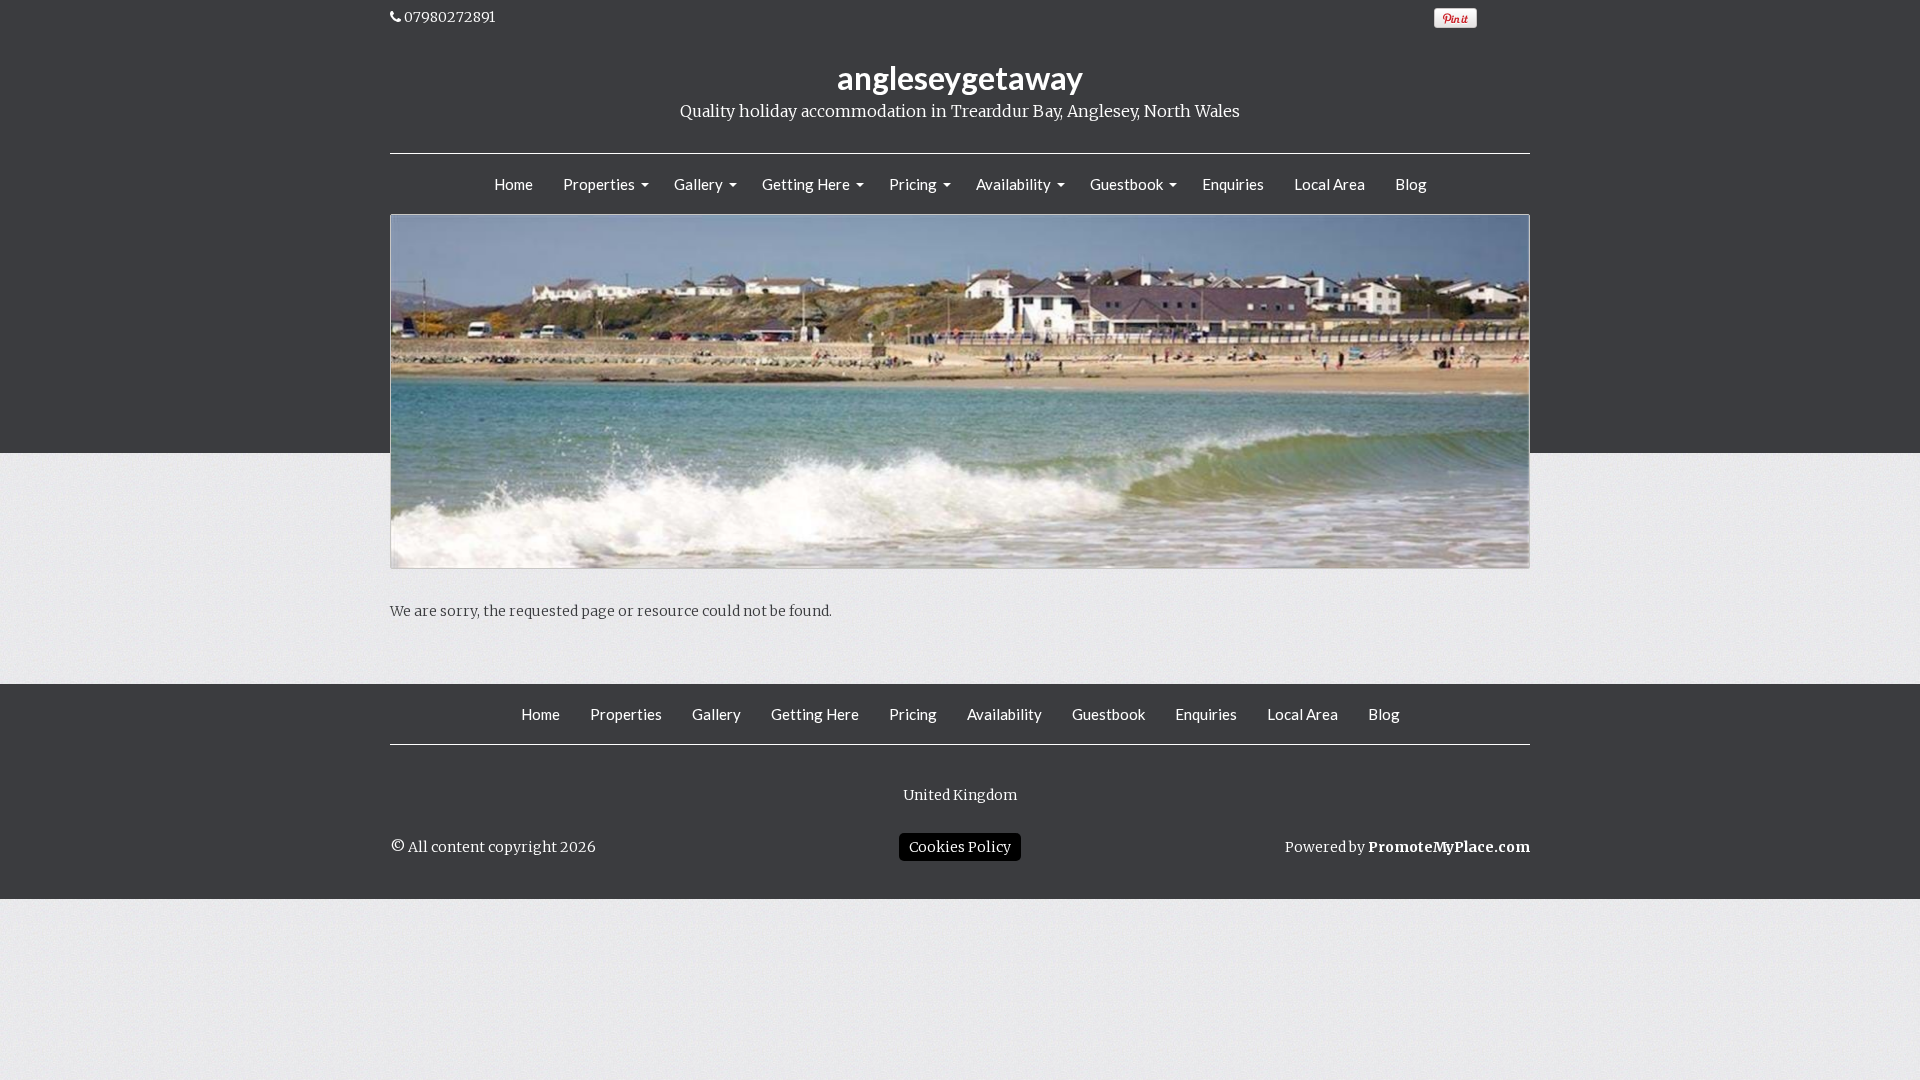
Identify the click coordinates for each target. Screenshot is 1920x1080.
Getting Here (806, 184)
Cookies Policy (960, 847)
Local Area (1329, 184)
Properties (599, 184)
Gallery (698, 184)
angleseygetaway (960, 77)
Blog (1411, 184)
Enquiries (1233, 184)
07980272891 (449, 17)
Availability (1013, 184)
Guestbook (1126, 184)
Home (513, 184)
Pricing (913, 184)
